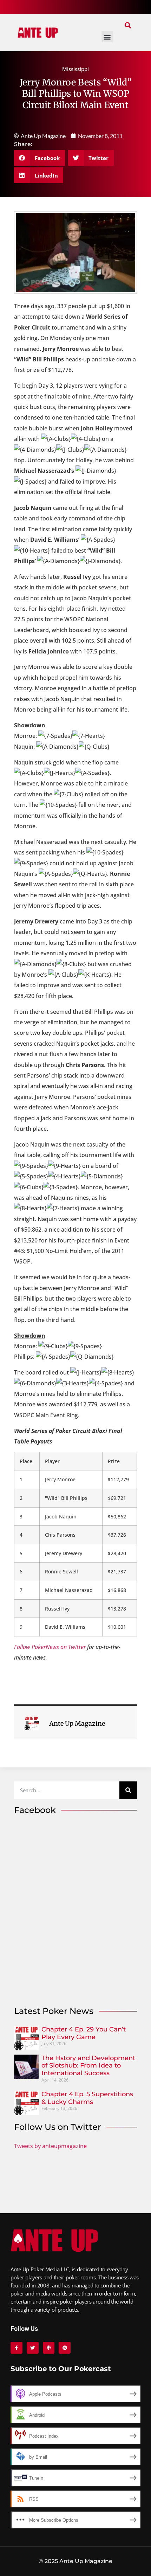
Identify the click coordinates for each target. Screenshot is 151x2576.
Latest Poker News (54, 2011)
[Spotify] (65, 2348)
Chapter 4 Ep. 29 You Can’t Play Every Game (84, 2033)
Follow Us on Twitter (58, 2127)
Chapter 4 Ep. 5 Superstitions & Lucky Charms (87, 2098)
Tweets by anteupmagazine (50, 2146)
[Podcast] (49, 2348)
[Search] (128, 1790)
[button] (128, 25)
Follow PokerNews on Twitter (50, 1647)
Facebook (35, 1810)
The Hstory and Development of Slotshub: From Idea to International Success (88, 2066)
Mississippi (75, 69)
